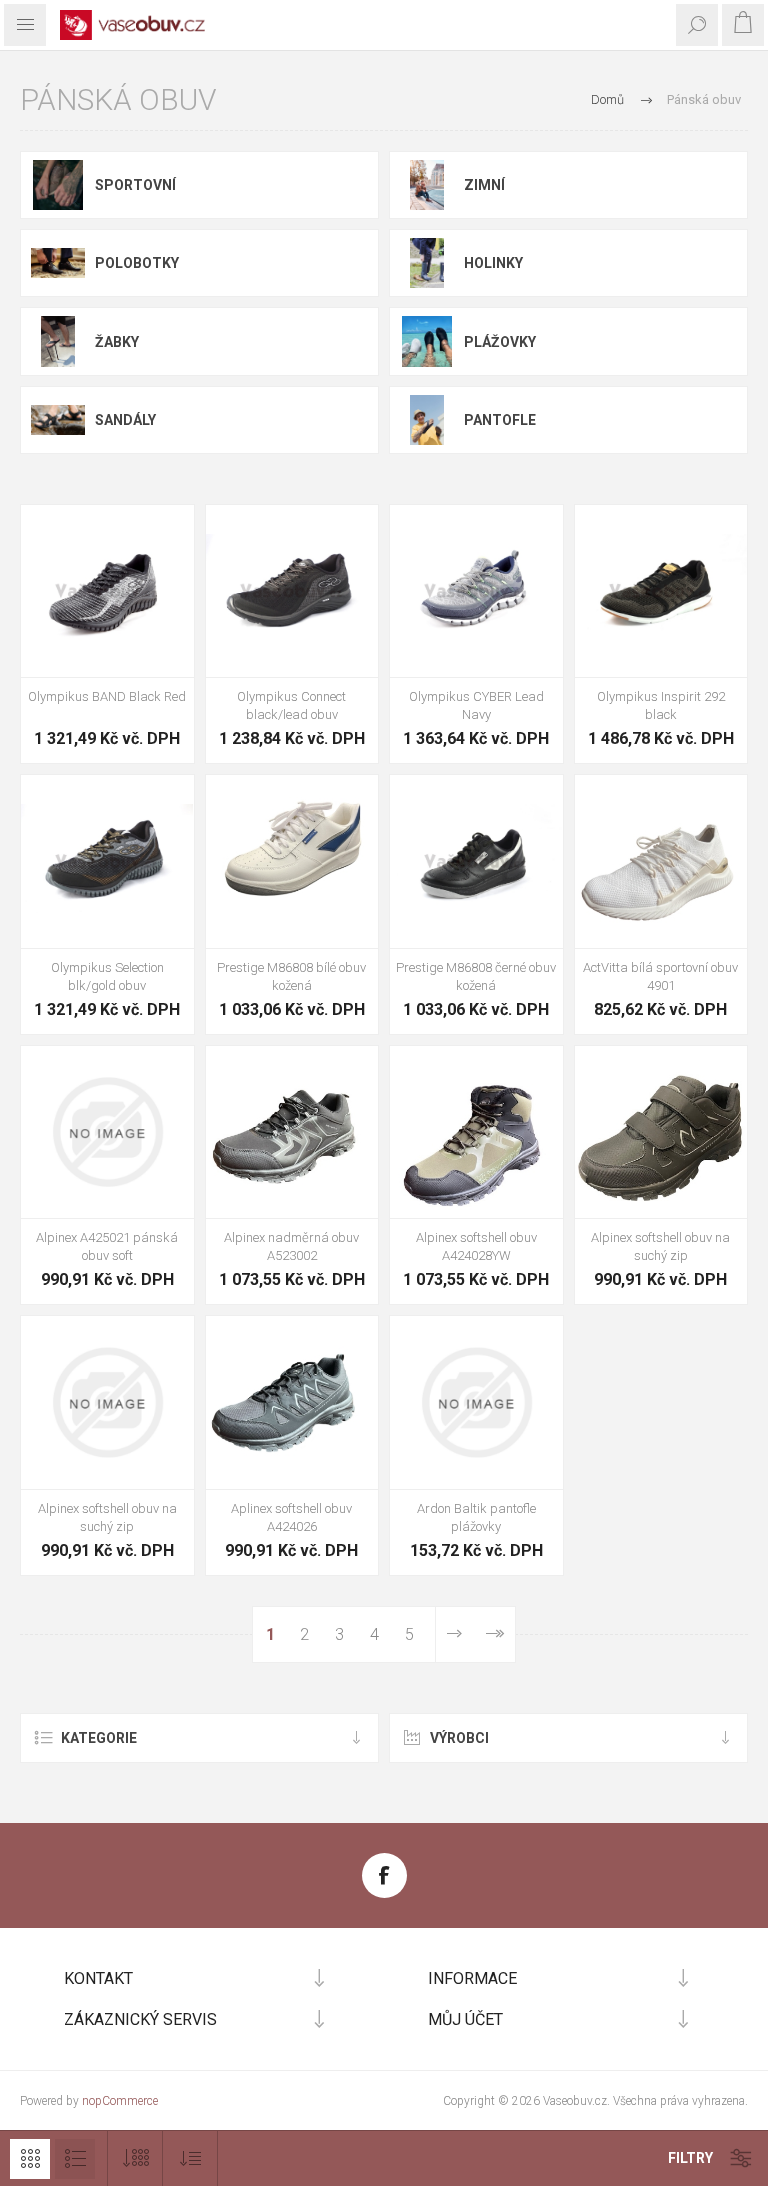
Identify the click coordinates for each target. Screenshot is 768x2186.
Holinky (493, 263)
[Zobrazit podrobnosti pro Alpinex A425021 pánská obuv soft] (107, 1132)
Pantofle (500, 420)
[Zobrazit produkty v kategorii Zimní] (427, 185)
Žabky (117, 342)
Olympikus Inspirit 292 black (661, 705)
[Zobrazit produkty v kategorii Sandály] (58, 420)
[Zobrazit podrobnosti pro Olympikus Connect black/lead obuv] (292, 591)
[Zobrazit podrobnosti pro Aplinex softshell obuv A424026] (292, 1402)
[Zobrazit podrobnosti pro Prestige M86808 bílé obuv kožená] (292, 861)
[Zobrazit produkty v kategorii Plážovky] (427, 341)
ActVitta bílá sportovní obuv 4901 (660, 976)
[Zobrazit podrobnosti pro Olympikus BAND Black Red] (107, 591)
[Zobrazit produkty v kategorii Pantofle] (427, 420)
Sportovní (135, 185)
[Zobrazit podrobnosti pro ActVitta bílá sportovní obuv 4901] (661, 861)
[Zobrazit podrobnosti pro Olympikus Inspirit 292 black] (661, 591)
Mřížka (30, 2159)
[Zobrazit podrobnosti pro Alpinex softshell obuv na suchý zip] (661, 1132)
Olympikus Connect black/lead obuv (291, 705)
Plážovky (500, 342)
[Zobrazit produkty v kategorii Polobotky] (58, 263)
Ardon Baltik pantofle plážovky (476, 1517)
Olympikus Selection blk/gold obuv (107, 976)
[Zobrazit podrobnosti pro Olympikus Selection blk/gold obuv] (107, 861)
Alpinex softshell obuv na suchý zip (660, 1246)
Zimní (484, 185)
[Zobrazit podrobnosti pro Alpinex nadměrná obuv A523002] (292, 1132)
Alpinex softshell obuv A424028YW (476, 1246)
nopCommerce (120, 2101)
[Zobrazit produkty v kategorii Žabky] (58, 341)
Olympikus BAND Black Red (107, 696)
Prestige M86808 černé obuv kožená (476, 976)
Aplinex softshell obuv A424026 (291, 1517)
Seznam (75, 2159)
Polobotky (137, 263)
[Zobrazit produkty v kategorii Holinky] (427, 263)
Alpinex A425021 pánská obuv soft (107, 1246)
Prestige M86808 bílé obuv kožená (291, 976)
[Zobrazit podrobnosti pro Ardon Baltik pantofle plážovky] (476, 1402)
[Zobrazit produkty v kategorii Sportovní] (58, 185)
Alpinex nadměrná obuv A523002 (291, 1246)
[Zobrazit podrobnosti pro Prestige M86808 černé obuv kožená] (476, 861)
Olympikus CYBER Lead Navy (476, 705)
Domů (607, 99)
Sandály (125, 420)
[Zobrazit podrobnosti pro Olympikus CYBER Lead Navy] (476, 591)
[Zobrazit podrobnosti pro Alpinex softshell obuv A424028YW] (476, 1132)
